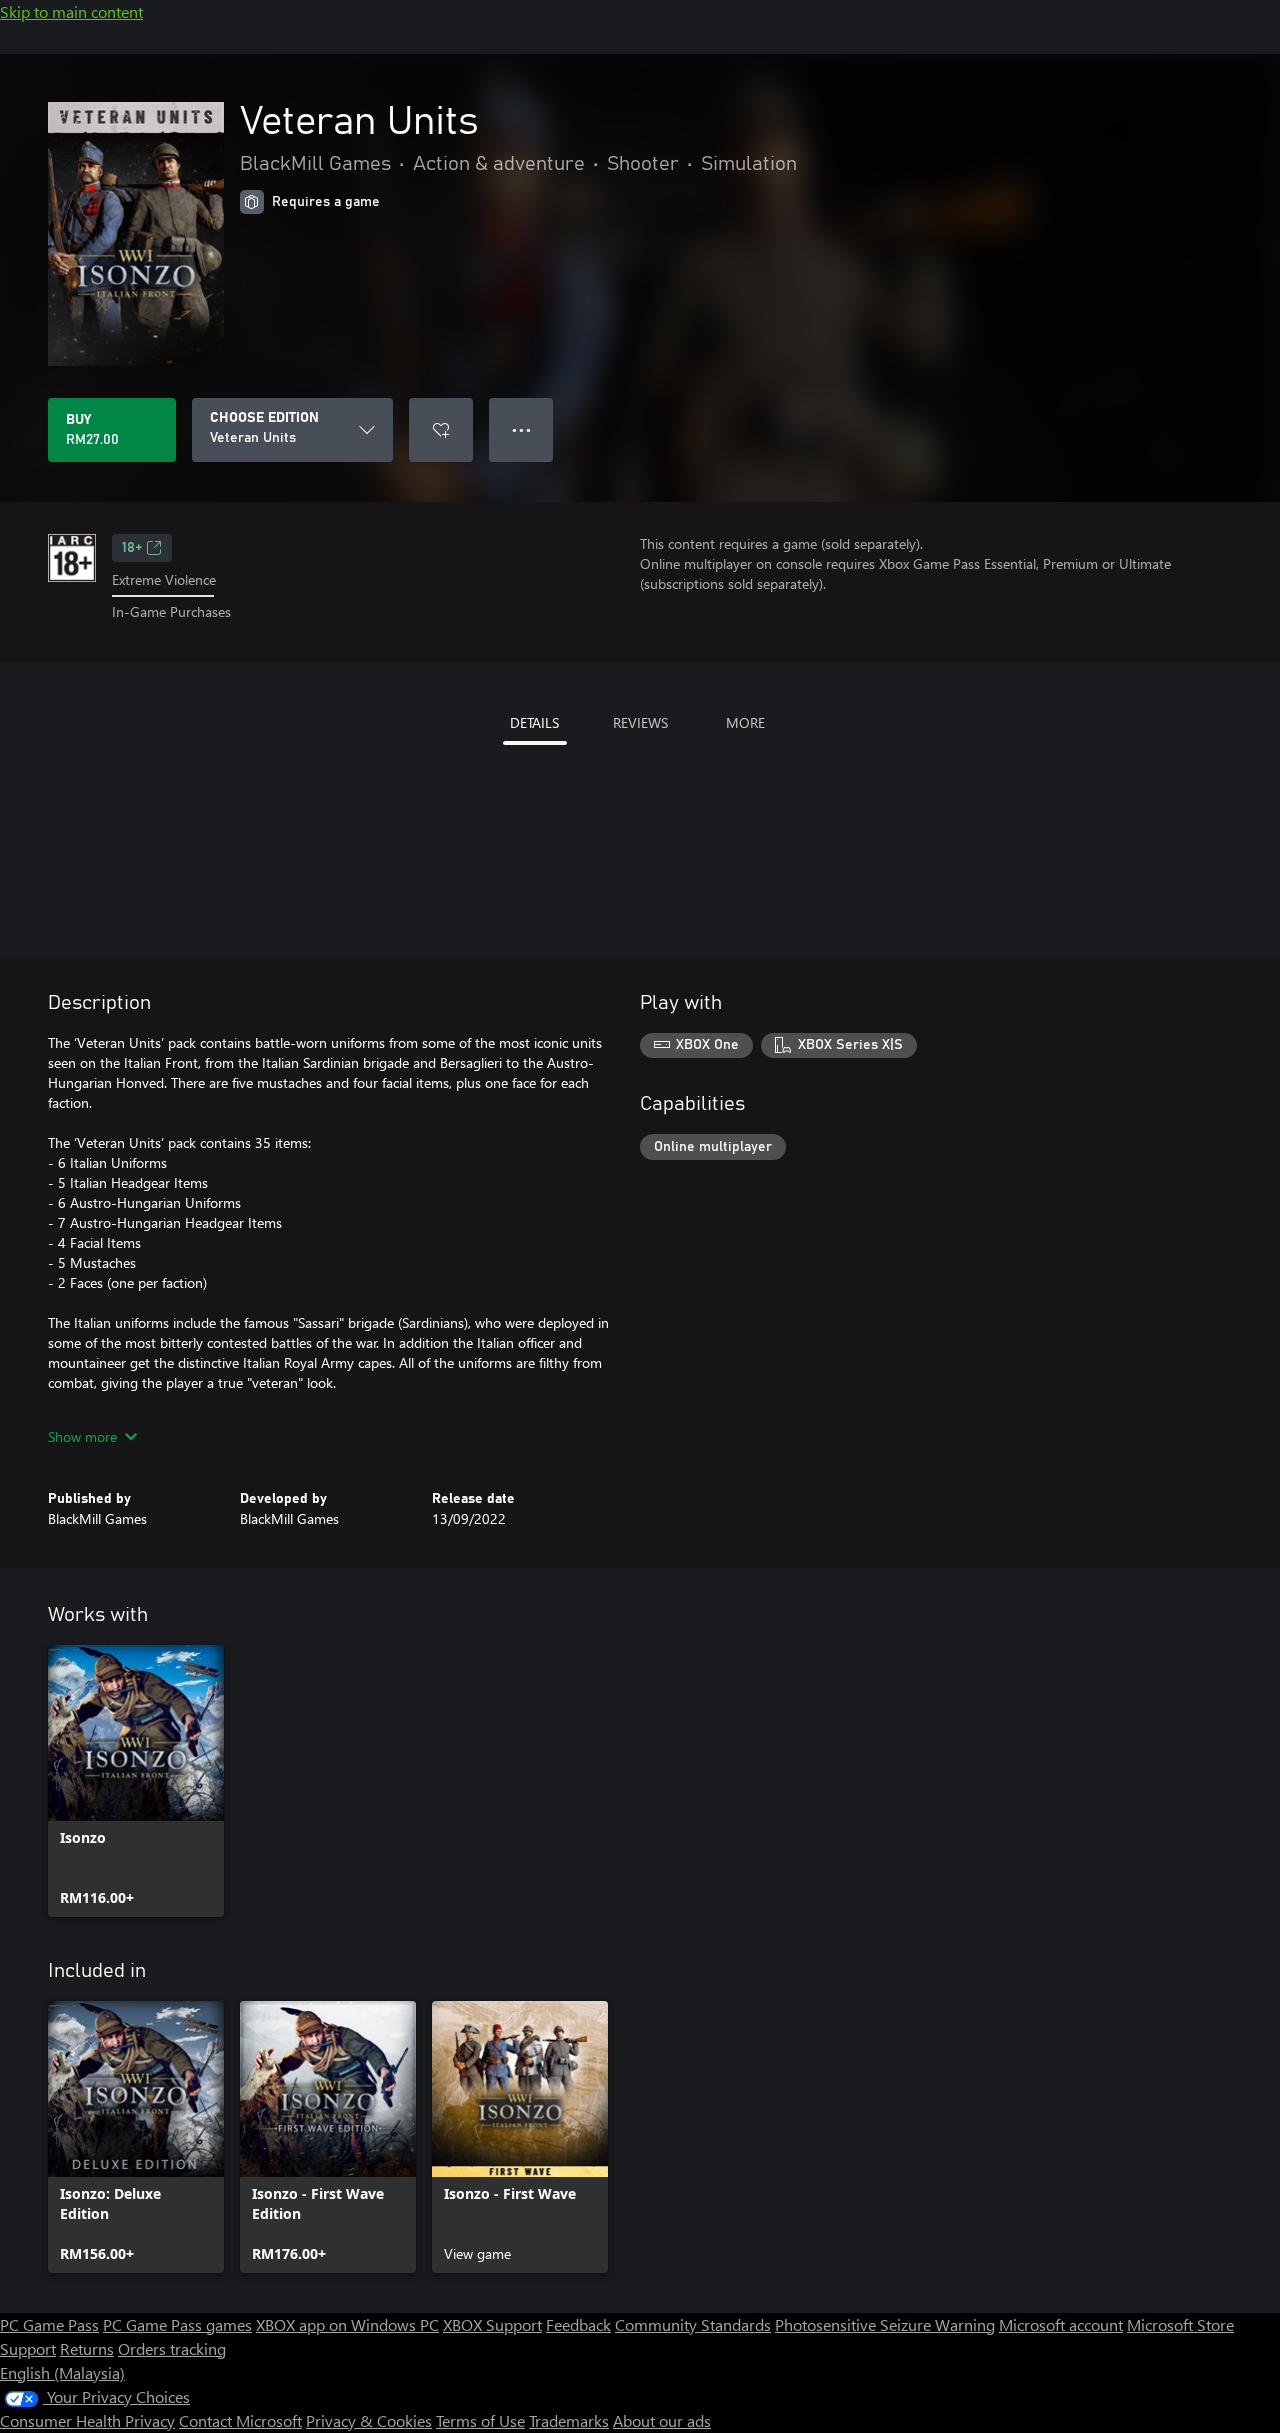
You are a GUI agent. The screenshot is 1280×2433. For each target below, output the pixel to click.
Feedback (578, 2324)
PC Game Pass (49, 2324)
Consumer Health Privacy (87, 2420)
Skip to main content (71, 11)
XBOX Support (492, 2324)
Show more (82, 1436)
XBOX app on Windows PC (347, 2324)
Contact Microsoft (240, 2420)
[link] (136, 1781)
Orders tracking (172, 2348)
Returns (87, 2348)
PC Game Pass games (177, 2324)
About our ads (662, 2420)
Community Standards (693, 2324)
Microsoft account (1061, 2324)
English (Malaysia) (62, 2372)
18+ (132, 548)
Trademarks (569, 2420)
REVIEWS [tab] (640, 722)
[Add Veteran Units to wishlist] (441, 430)
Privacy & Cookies (369, 2420)
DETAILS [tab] (534, 722)
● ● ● (521, 429)
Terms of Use (480, 2420)
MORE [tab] (745, 722)
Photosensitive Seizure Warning (885, 2324)
